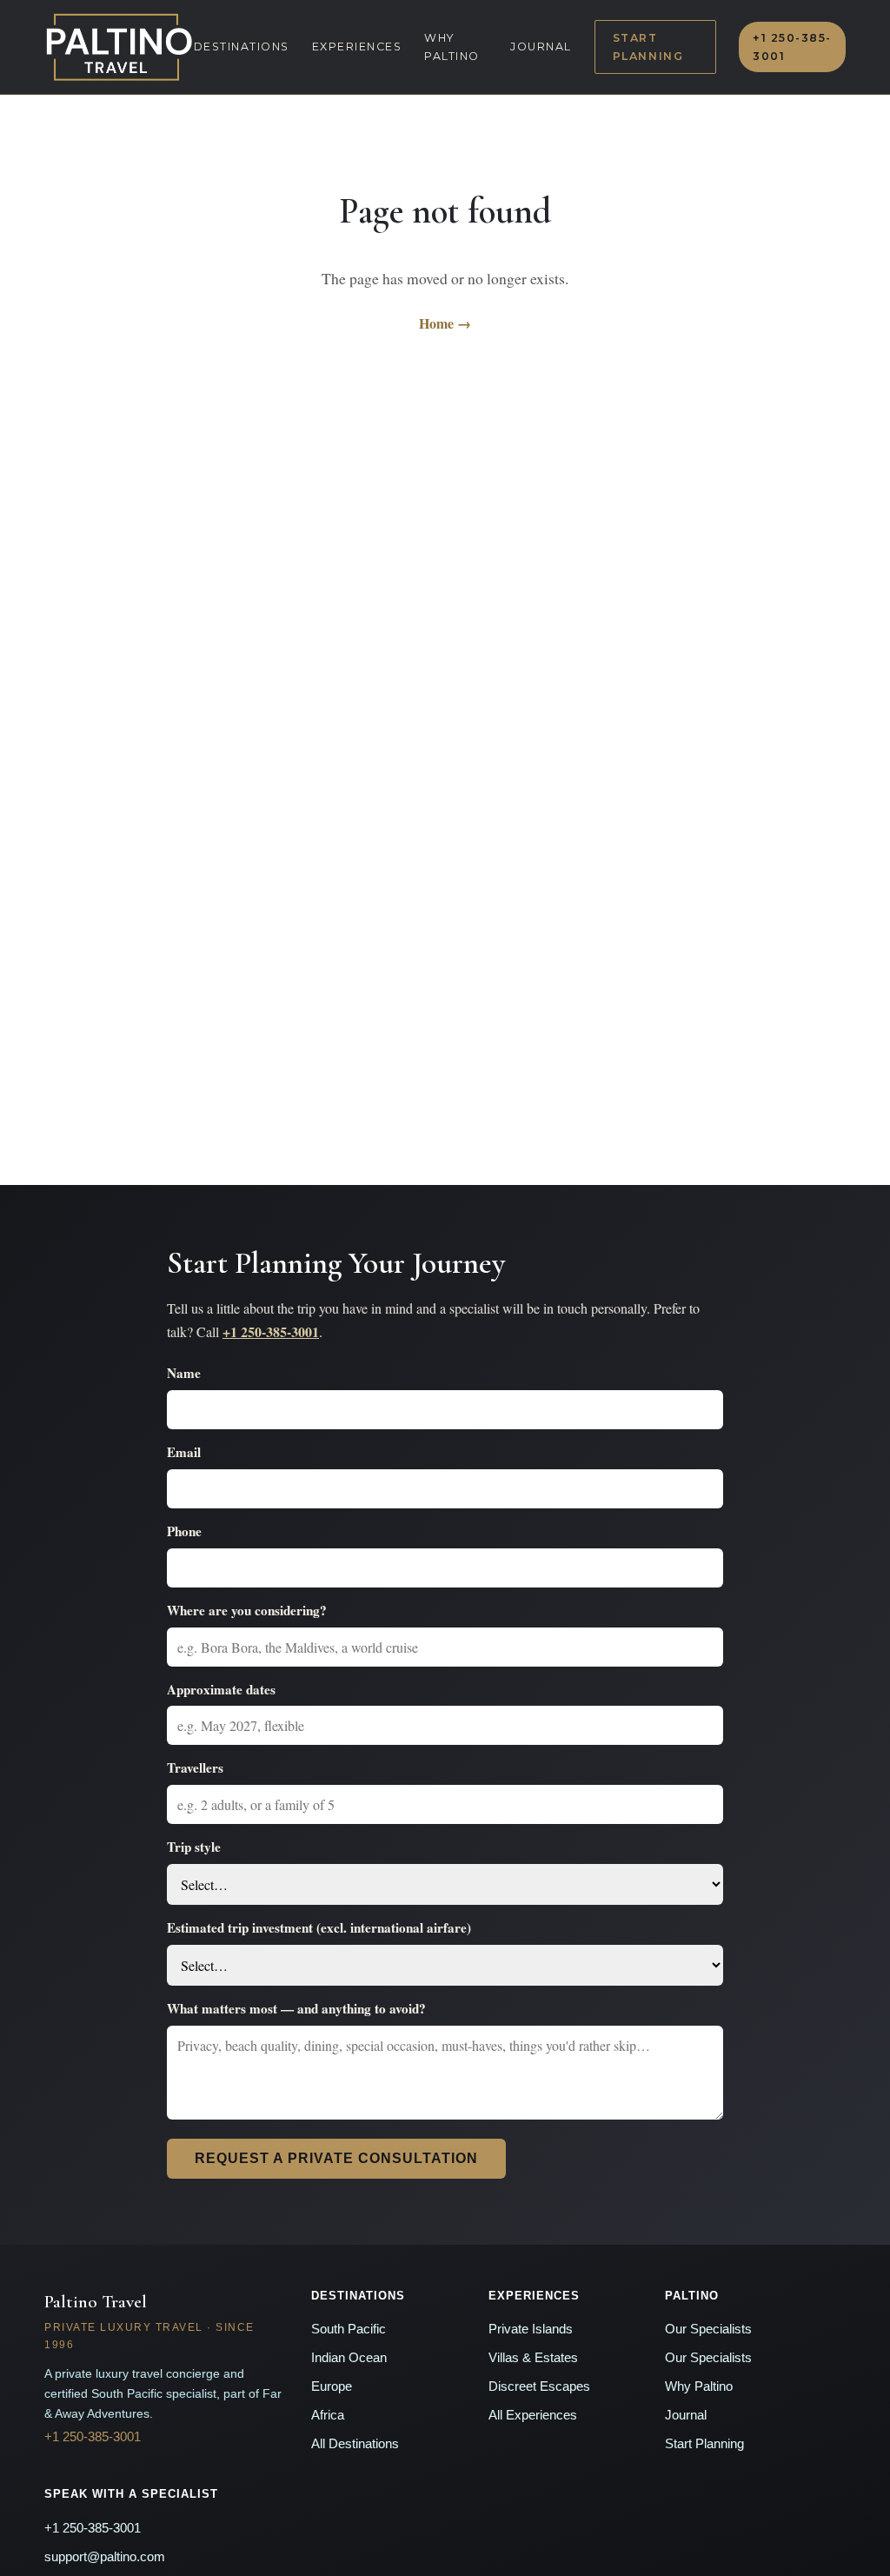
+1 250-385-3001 (792, 47)
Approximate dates (221, 1689)
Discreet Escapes (539, 2386)
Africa (328, 2415)
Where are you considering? (247, 1610)
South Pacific (349, 2329)
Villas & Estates (533, 2358)
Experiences (357, 47)
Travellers (195, 1767)
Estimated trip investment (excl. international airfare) (319, 1927)
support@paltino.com (105, 2557)
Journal (541, 47)
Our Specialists (708, 2329)
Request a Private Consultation (336, 2158)
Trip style (194, 1847)
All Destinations (355, 2444)
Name (184, 1373)
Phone (184, 1531)
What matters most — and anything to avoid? (296, 2008)
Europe (332, 2386)
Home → (445, 323)
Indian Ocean (349, 2358)
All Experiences (533, 2415)
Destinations (242, 47)
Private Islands (531, 2329)
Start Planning (648, 47)
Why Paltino (452, 47)
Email (184, 1452)
